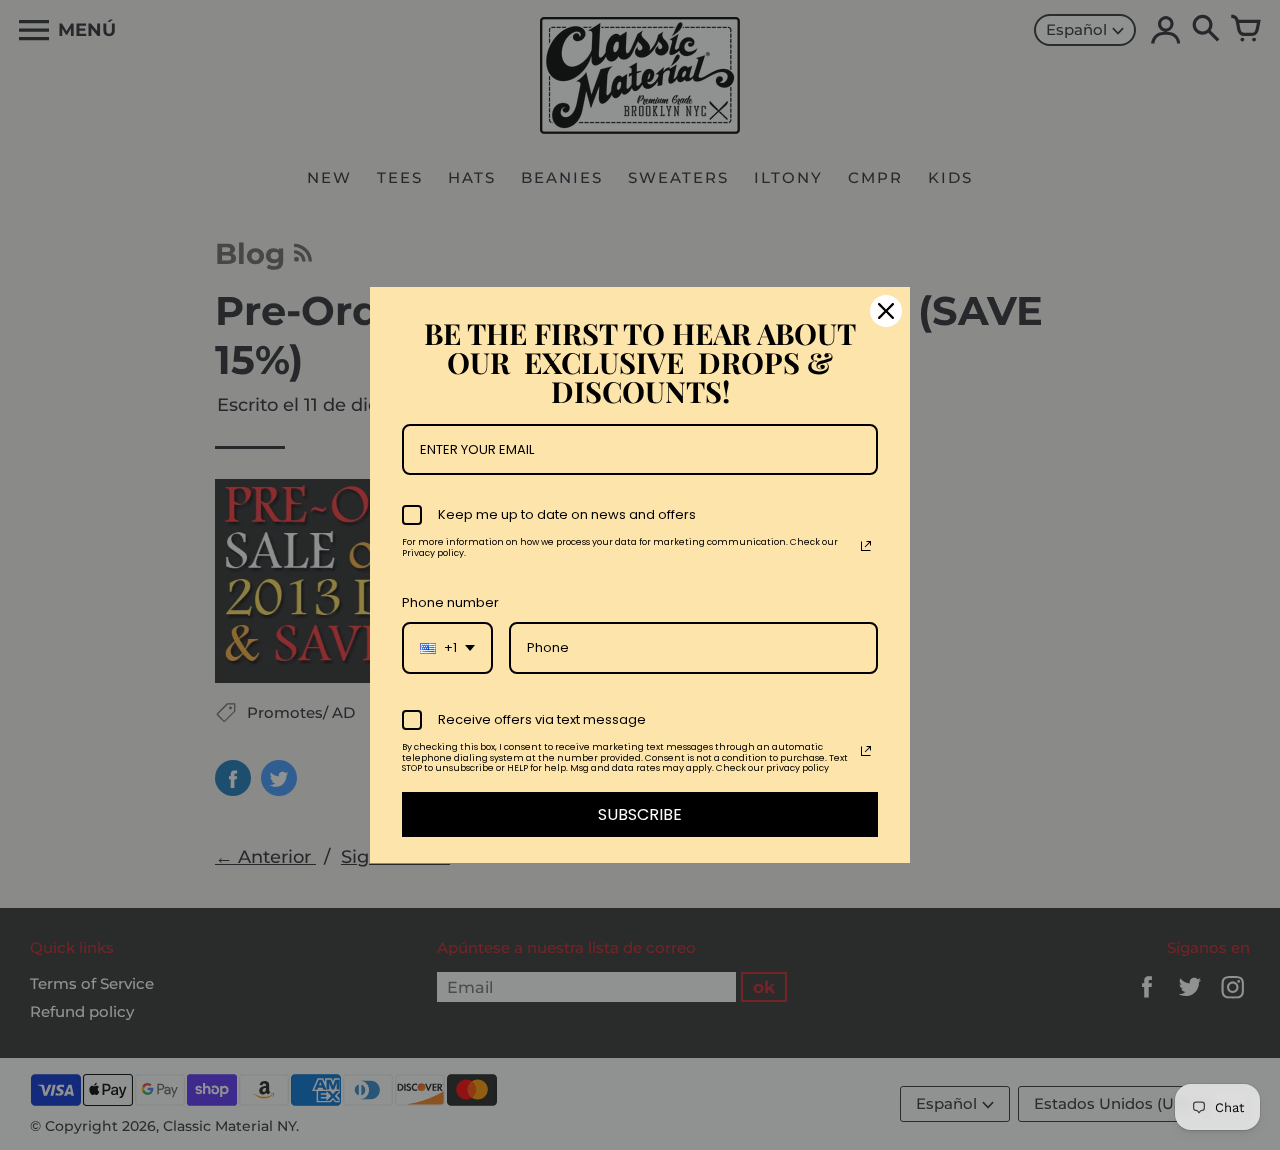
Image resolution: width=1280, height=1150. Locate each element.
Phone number (450, 602)
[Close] (886, 311)
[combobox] (447, 648)
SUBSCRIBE (640, 814)
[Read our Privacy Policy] (866, 546)
